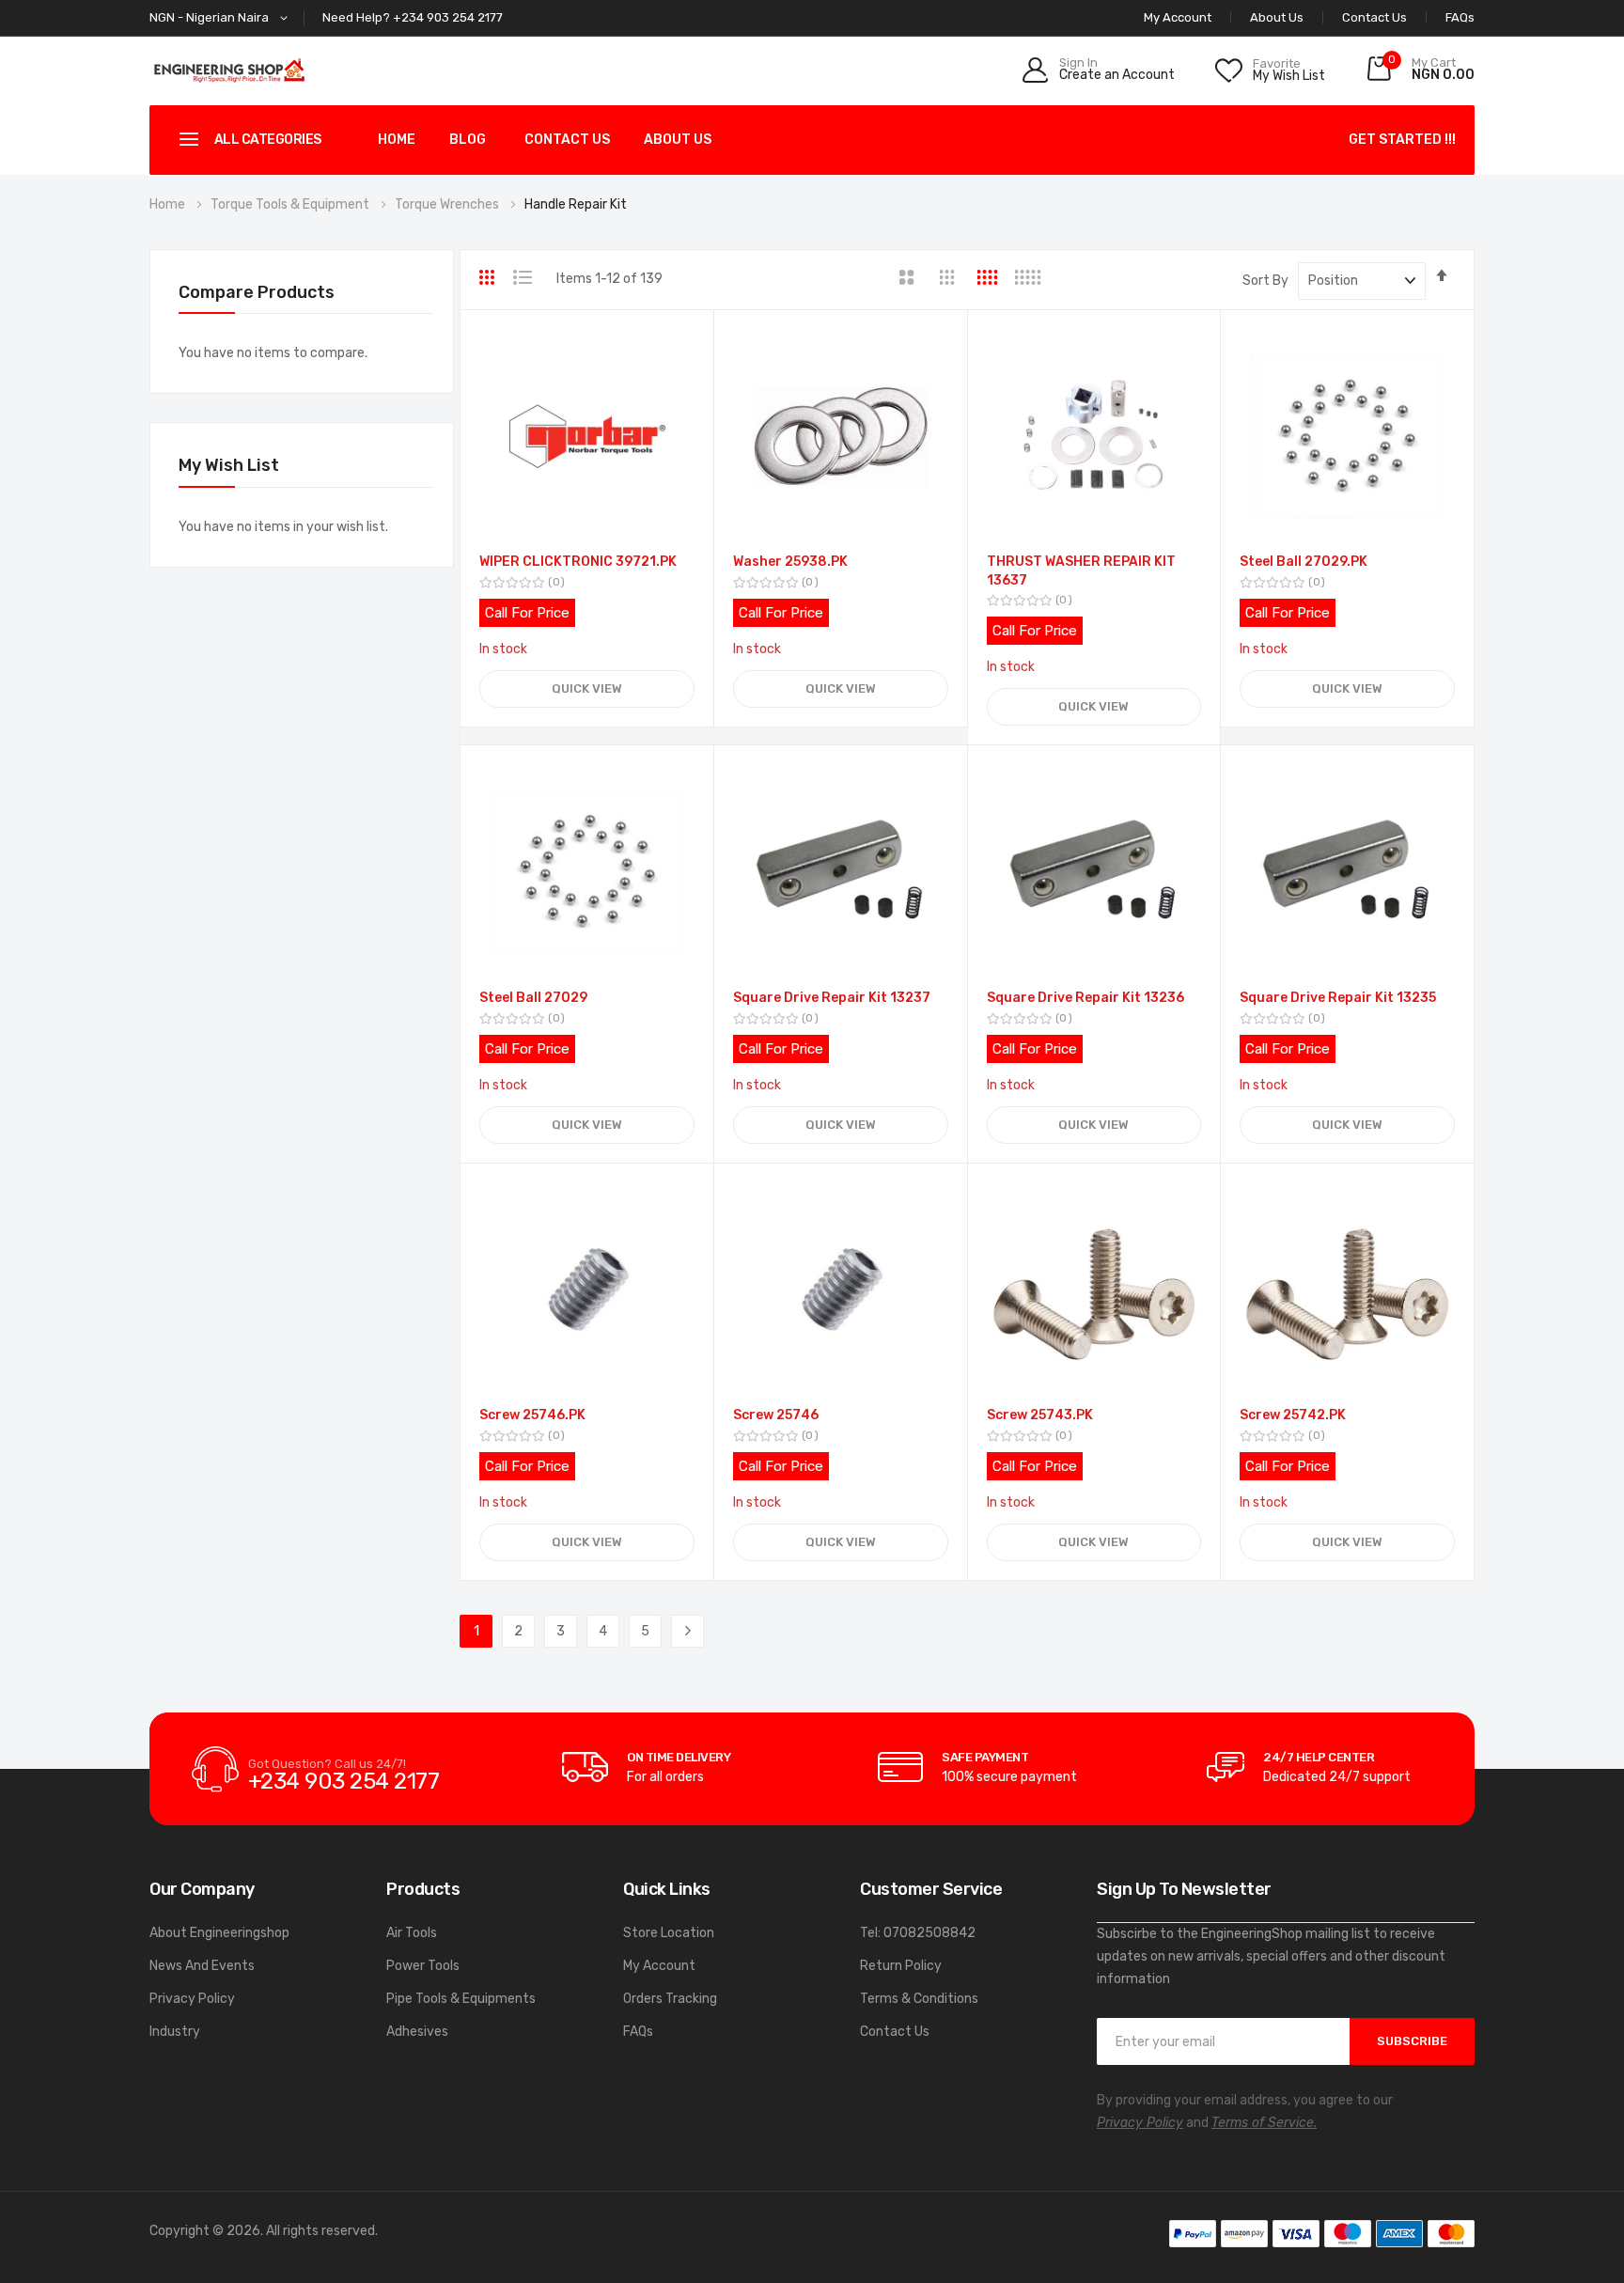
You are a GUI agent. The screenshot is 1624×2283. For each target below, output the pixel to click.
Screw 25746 (776, 1415)
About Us (1277, 17)
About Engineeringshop (219, 1933)
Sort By (1265, 281)
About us (678, 140)
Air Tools (412, 1933)
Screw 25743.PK (1040, 1415)
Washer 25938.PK (790, 562)
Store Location (669, 1933)
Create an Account (1117, 75)
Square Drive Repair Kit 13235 (1338, 998)
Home (397, 140)
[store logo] (229, 70)
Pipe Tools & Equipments (461, 1999)
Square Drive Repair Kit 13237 (832, 998)
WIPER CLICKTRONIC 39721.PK (578, 562)
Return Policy (901, 1966)
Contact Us (1374, 17)
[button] (222, 18)
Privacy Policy (192, 1999)
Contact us (567, 140)
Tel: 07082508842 (918, 1933)
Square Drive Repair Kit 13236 (1085, 998)
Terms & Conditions (919, 1999)
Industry (175, 2032)
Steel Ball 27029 (533, 998)
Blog (468, 140)
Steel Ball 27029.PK (1304, 562)
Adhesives (417, 2032)
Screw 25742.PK (1293, 1415)
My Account (659, 1966)
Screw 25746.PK (532, 1415)
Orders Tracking (670, 1999)
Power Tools (423, 1966)
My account (1178, 17)
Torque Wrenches (448, 204)
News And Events (202, 1966)
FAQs (1460, 17)
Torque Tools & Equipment (291, 204)
